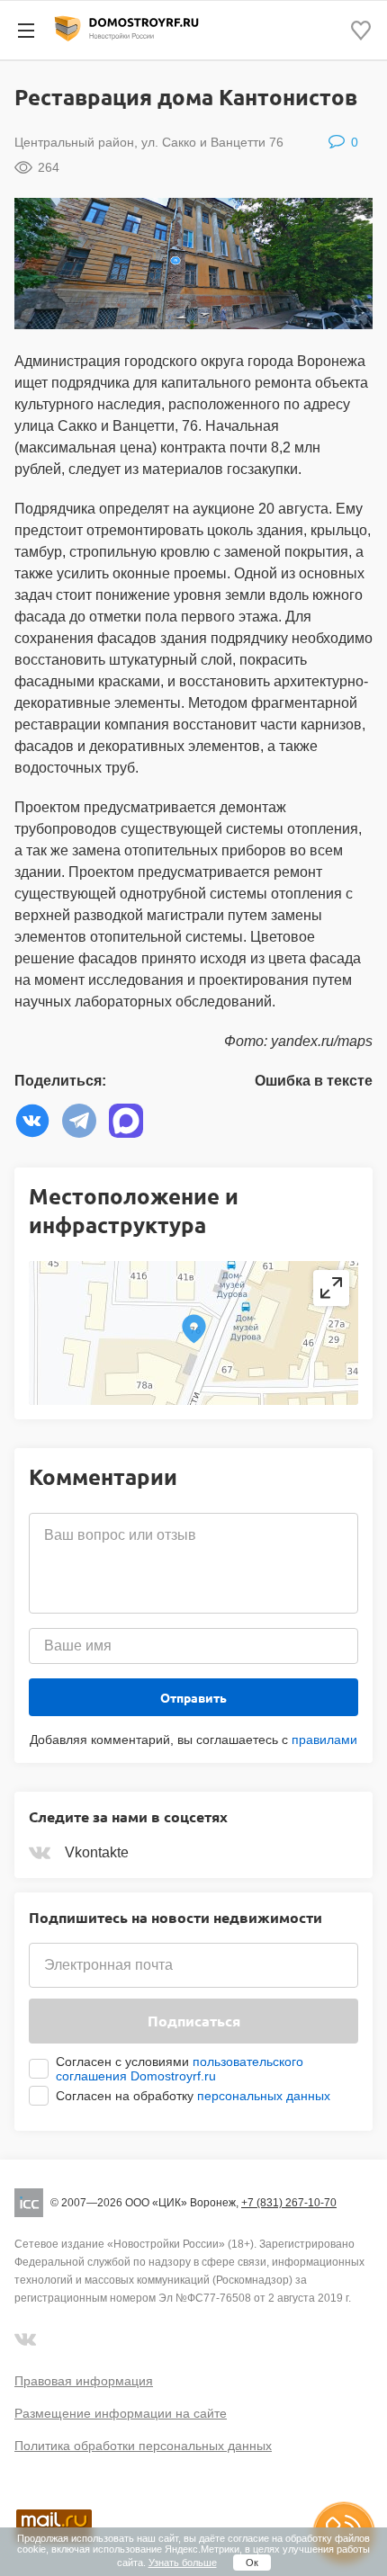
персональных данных (264, 2096)
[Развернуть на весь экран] (331, 1288)
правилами (324, 1740)
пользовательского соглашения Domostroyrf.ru (180, 2069)
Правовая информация (84, 2381)
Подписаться (194, 2021)
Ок (252, 2563)
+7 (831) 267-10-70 (289, 2203)
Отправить (193, 1697)
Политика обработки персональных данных (143, 2446)
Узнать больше (183, 2563)
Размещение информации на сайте (121, 2413)
